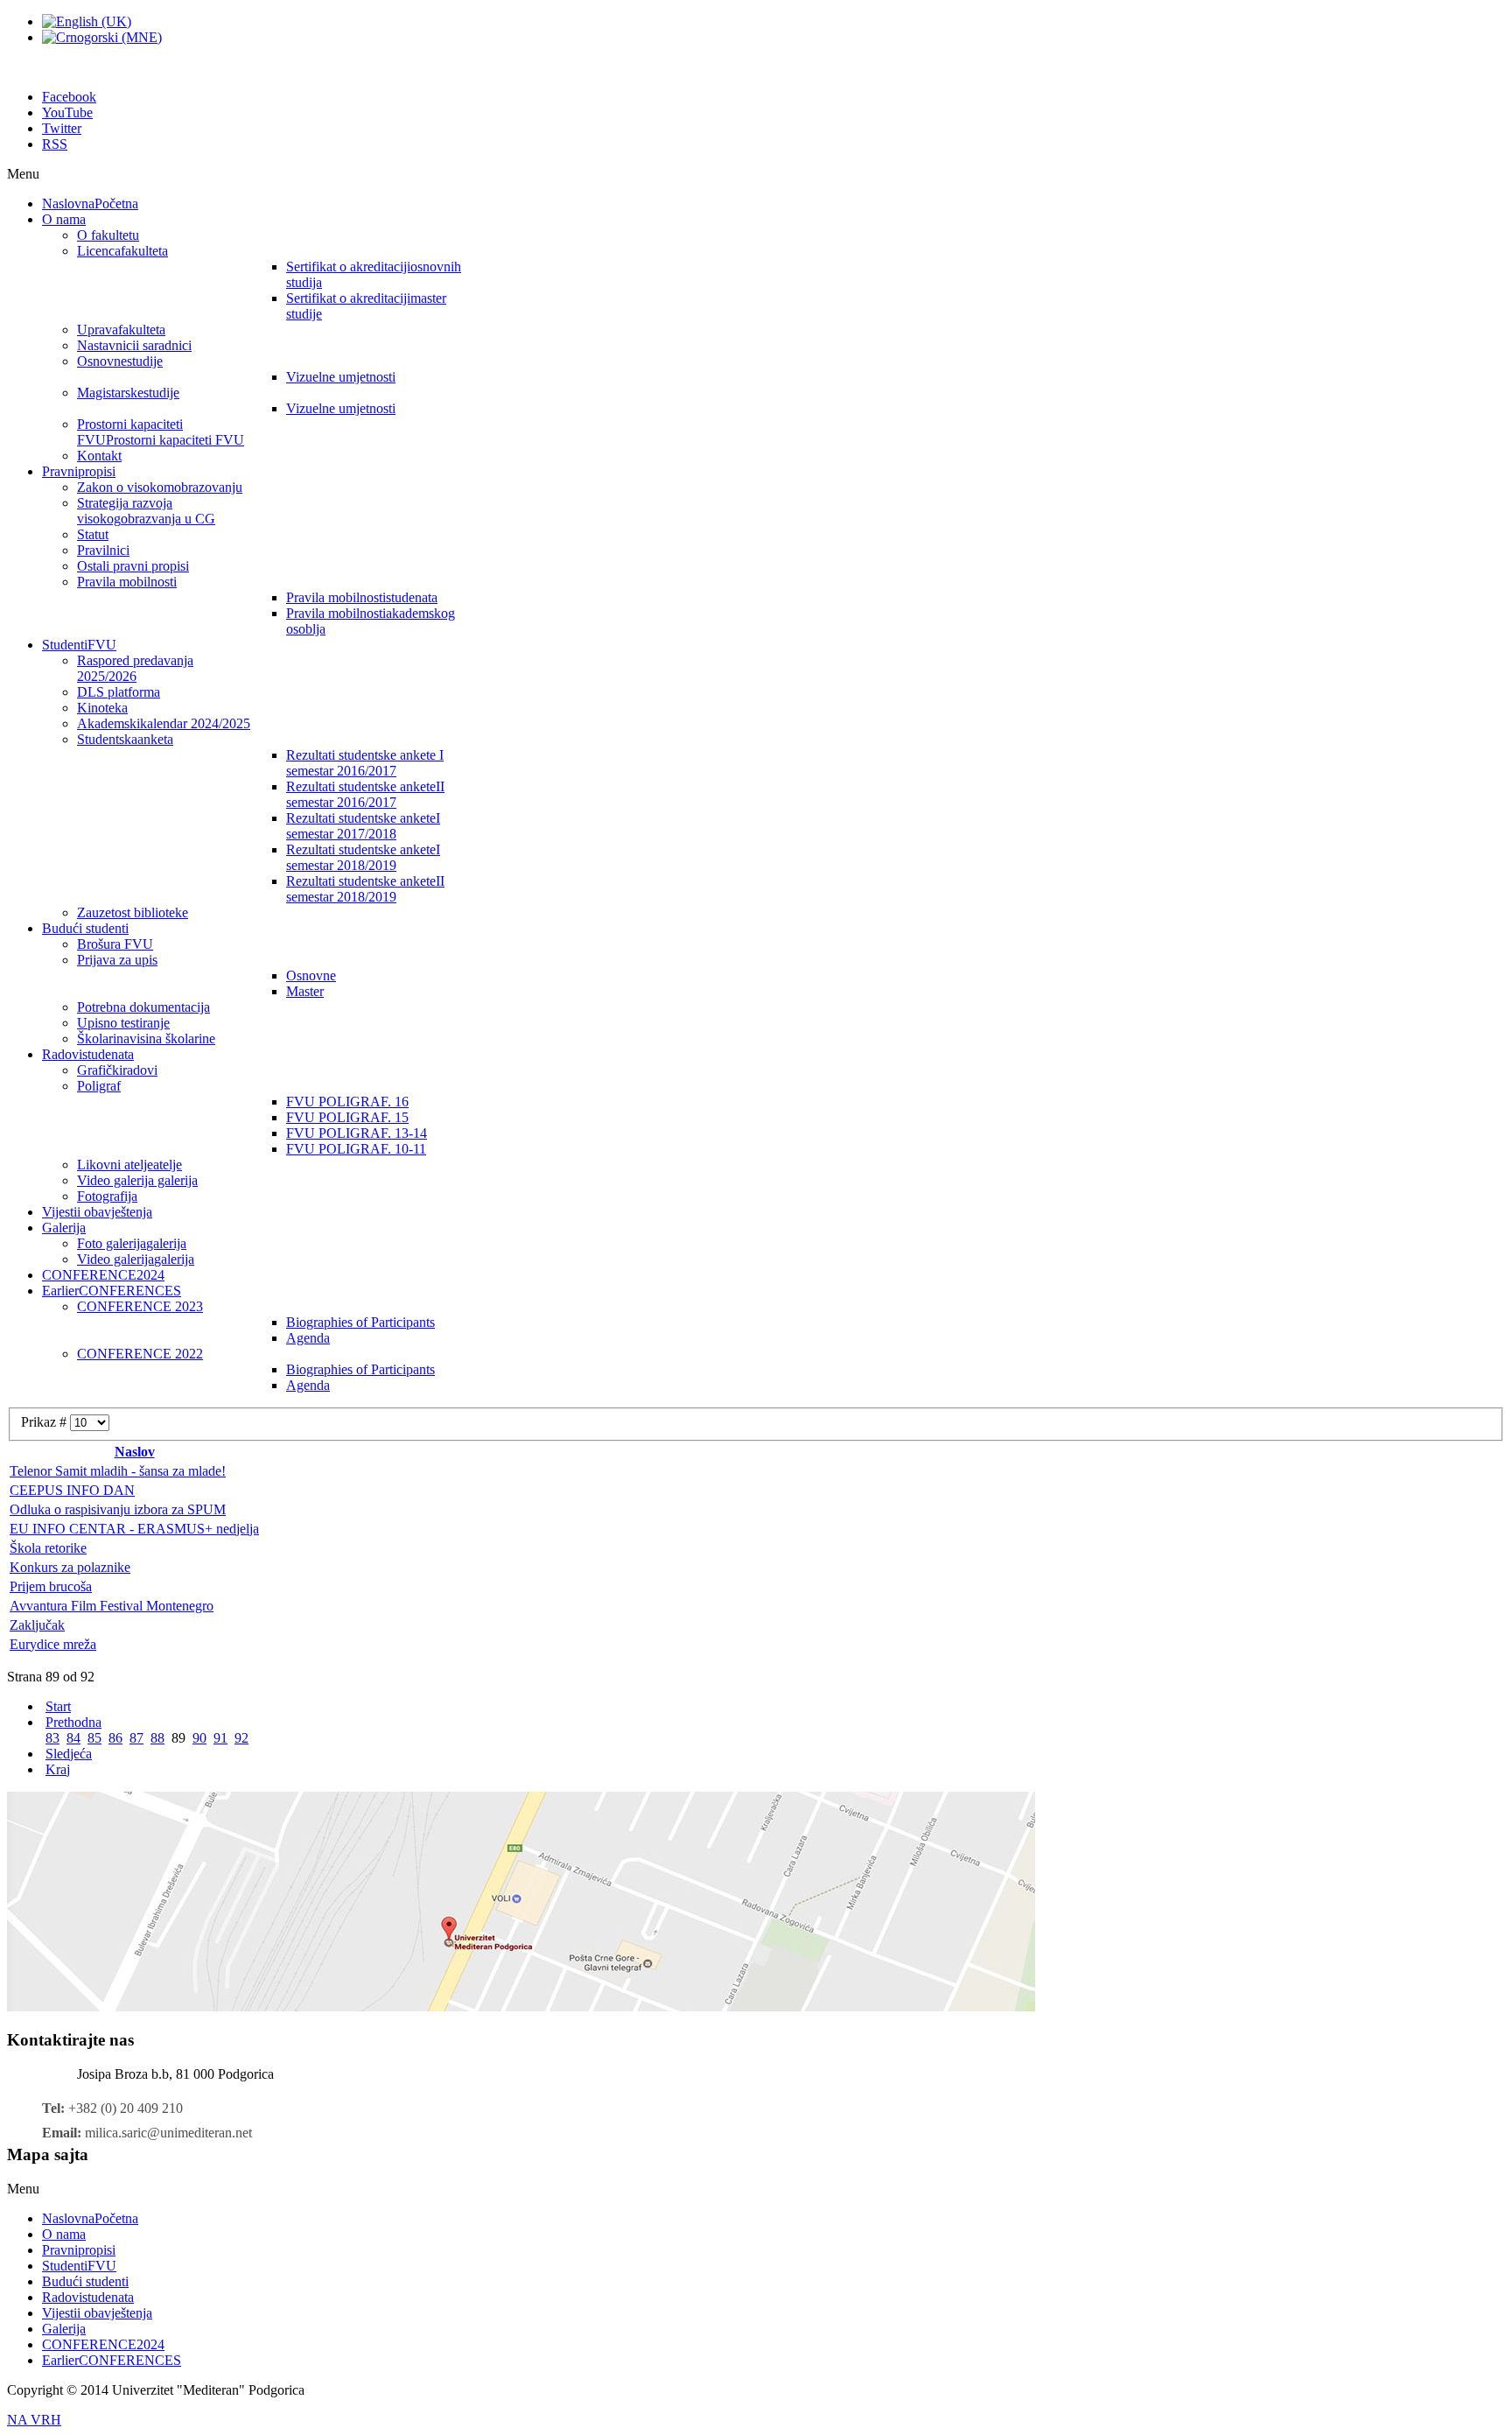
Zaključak (37, 1625)
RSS (55, 144)
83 (52, 1738)
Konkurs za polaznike (70, 1567)
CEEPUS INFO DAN (72, 1490)
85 (94, 1738)
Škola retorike (48, 1548)
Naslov (135, 1452)
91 (220, 1738)
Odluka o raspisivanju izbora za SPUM (118, 1509)
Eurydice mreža (53, 1644)
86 (115, 1738)
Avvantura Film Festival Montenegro (112, 1606)
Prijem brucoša (51, 1586)
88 (157, 1738)
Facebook (69, 97)
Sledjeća (69, 1754)
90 (199, 1738)
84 (73, 1738)
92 (241, 1738)
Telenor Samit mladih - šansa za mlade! (118, 1471)
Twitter (62, 128)
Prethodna (73, 1722)
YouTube (67, 112)
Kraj (58, 1769)
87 (136, 1738)
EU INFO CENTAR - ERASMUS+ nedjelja (134, 1529)
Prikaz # (45, 1422)
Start (58, 1706)
